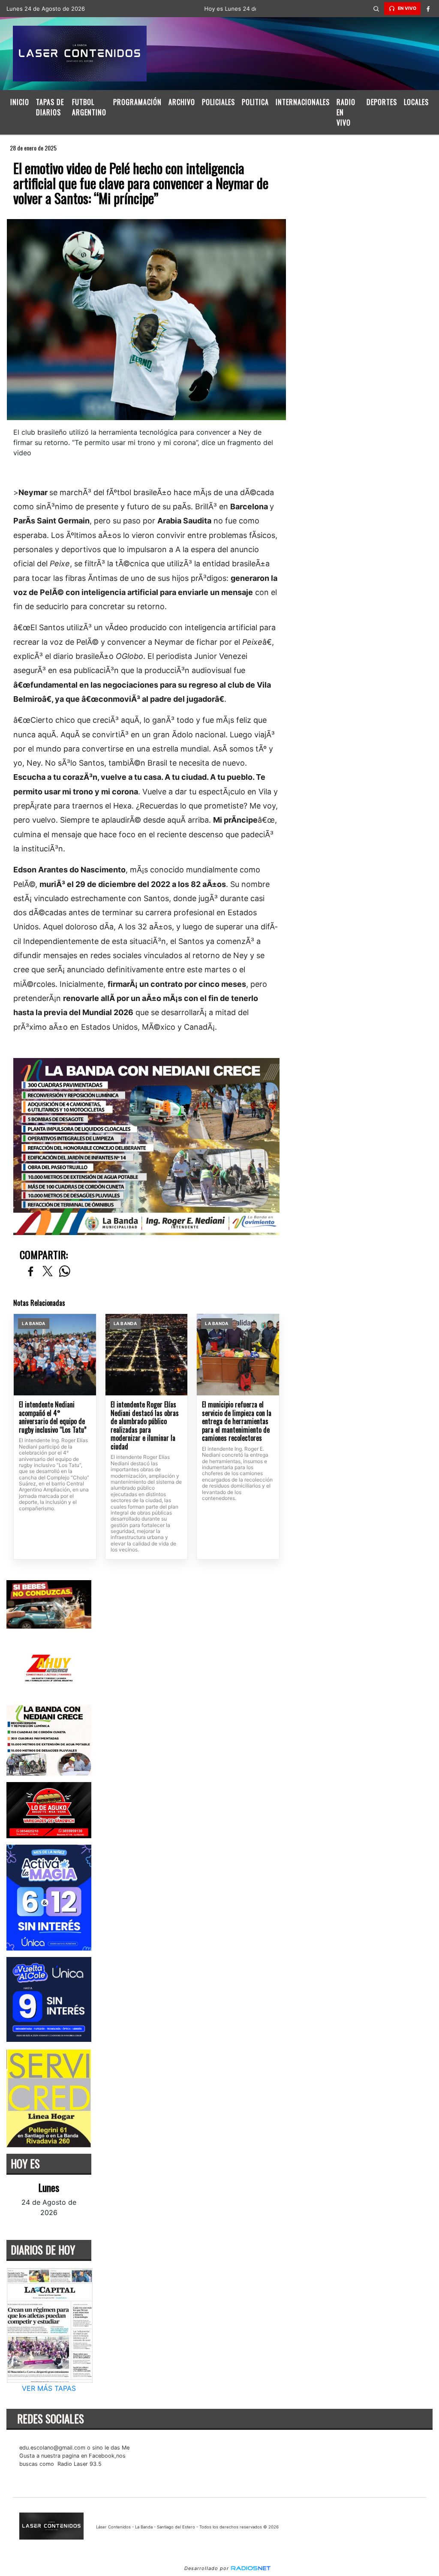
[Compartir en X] (48, 1272)
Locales (416, 102)
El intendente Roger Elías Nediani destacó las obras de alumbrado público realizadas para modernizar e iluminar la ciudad (145, 1426)
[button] (376, 9)
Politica (255, 102)
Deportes (382, 102)
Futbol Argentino (89, 107)
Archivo (182, 102)
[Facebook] (428, 9)
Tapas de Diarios (50, 107)
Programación (137, 102)
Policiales (218, 102)
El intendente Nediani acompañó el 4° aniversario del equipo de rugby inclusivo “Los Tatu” (53, 1417)
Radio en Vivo (346, 112)
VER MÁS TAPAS (49, 2388)
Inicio (20, 102)
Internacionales (303, 102)
